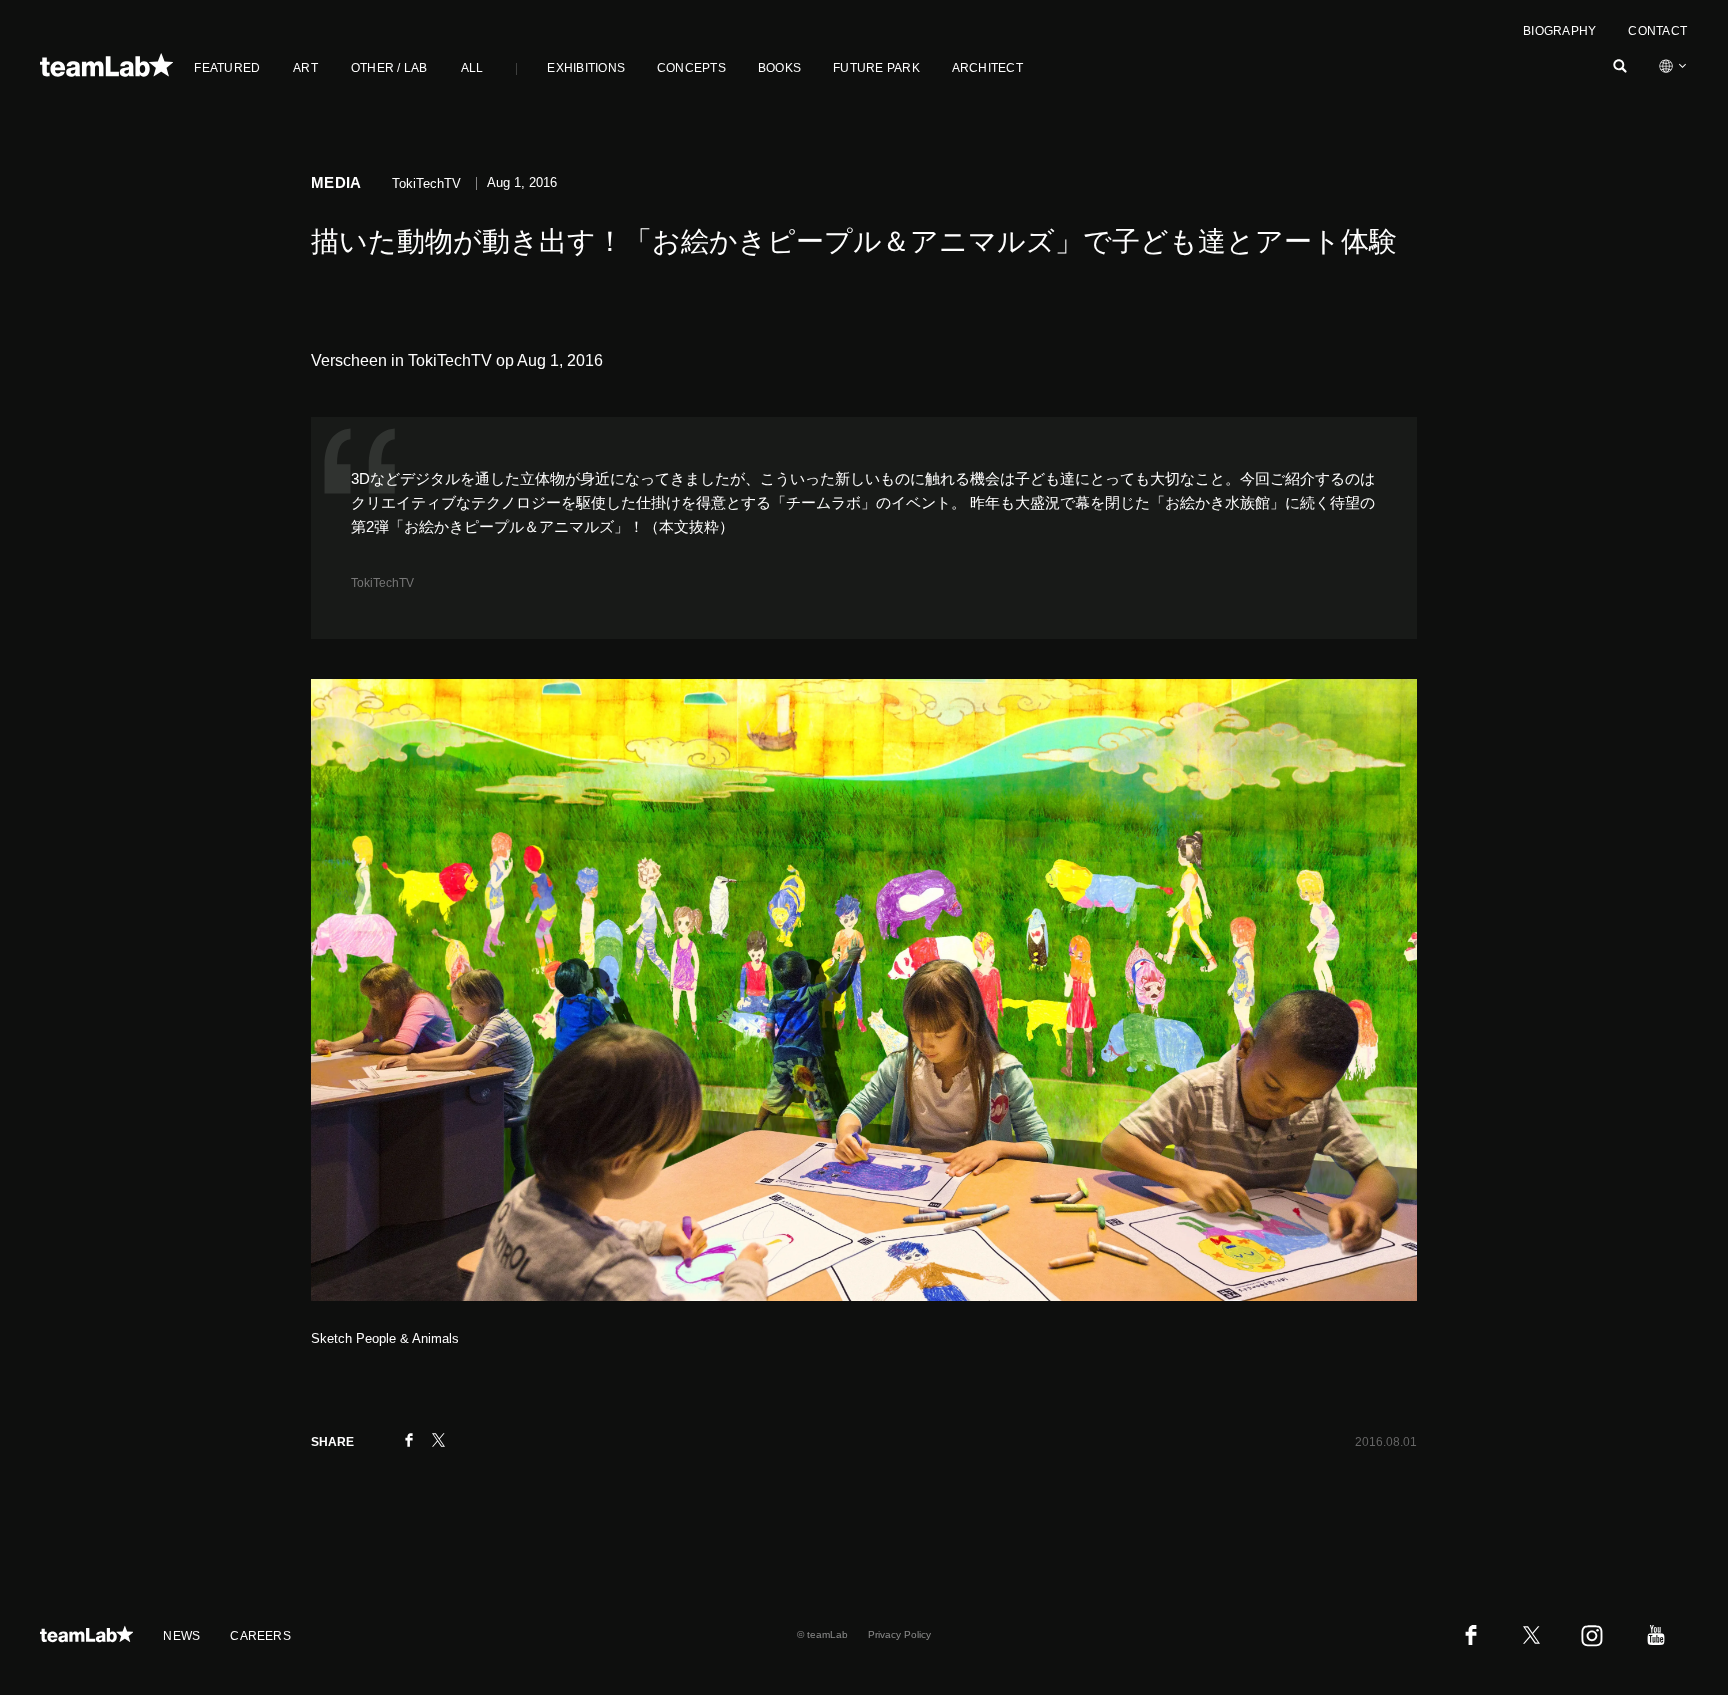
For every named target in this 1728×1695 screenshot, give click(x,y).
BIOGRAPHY (1559, 31)
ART (305, 68)
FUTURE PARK (876, 68)
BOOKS (779, 68)
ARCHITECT (987, 68)
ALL (472, 68)
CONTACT (1657, 31)
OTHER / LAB (389, 68)
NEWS (181, 1636)
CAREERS (260, 1636)
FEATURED (227, 68)
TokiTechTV (382, 583)
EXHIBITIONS (586, 68)
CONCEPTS (691, 68)
